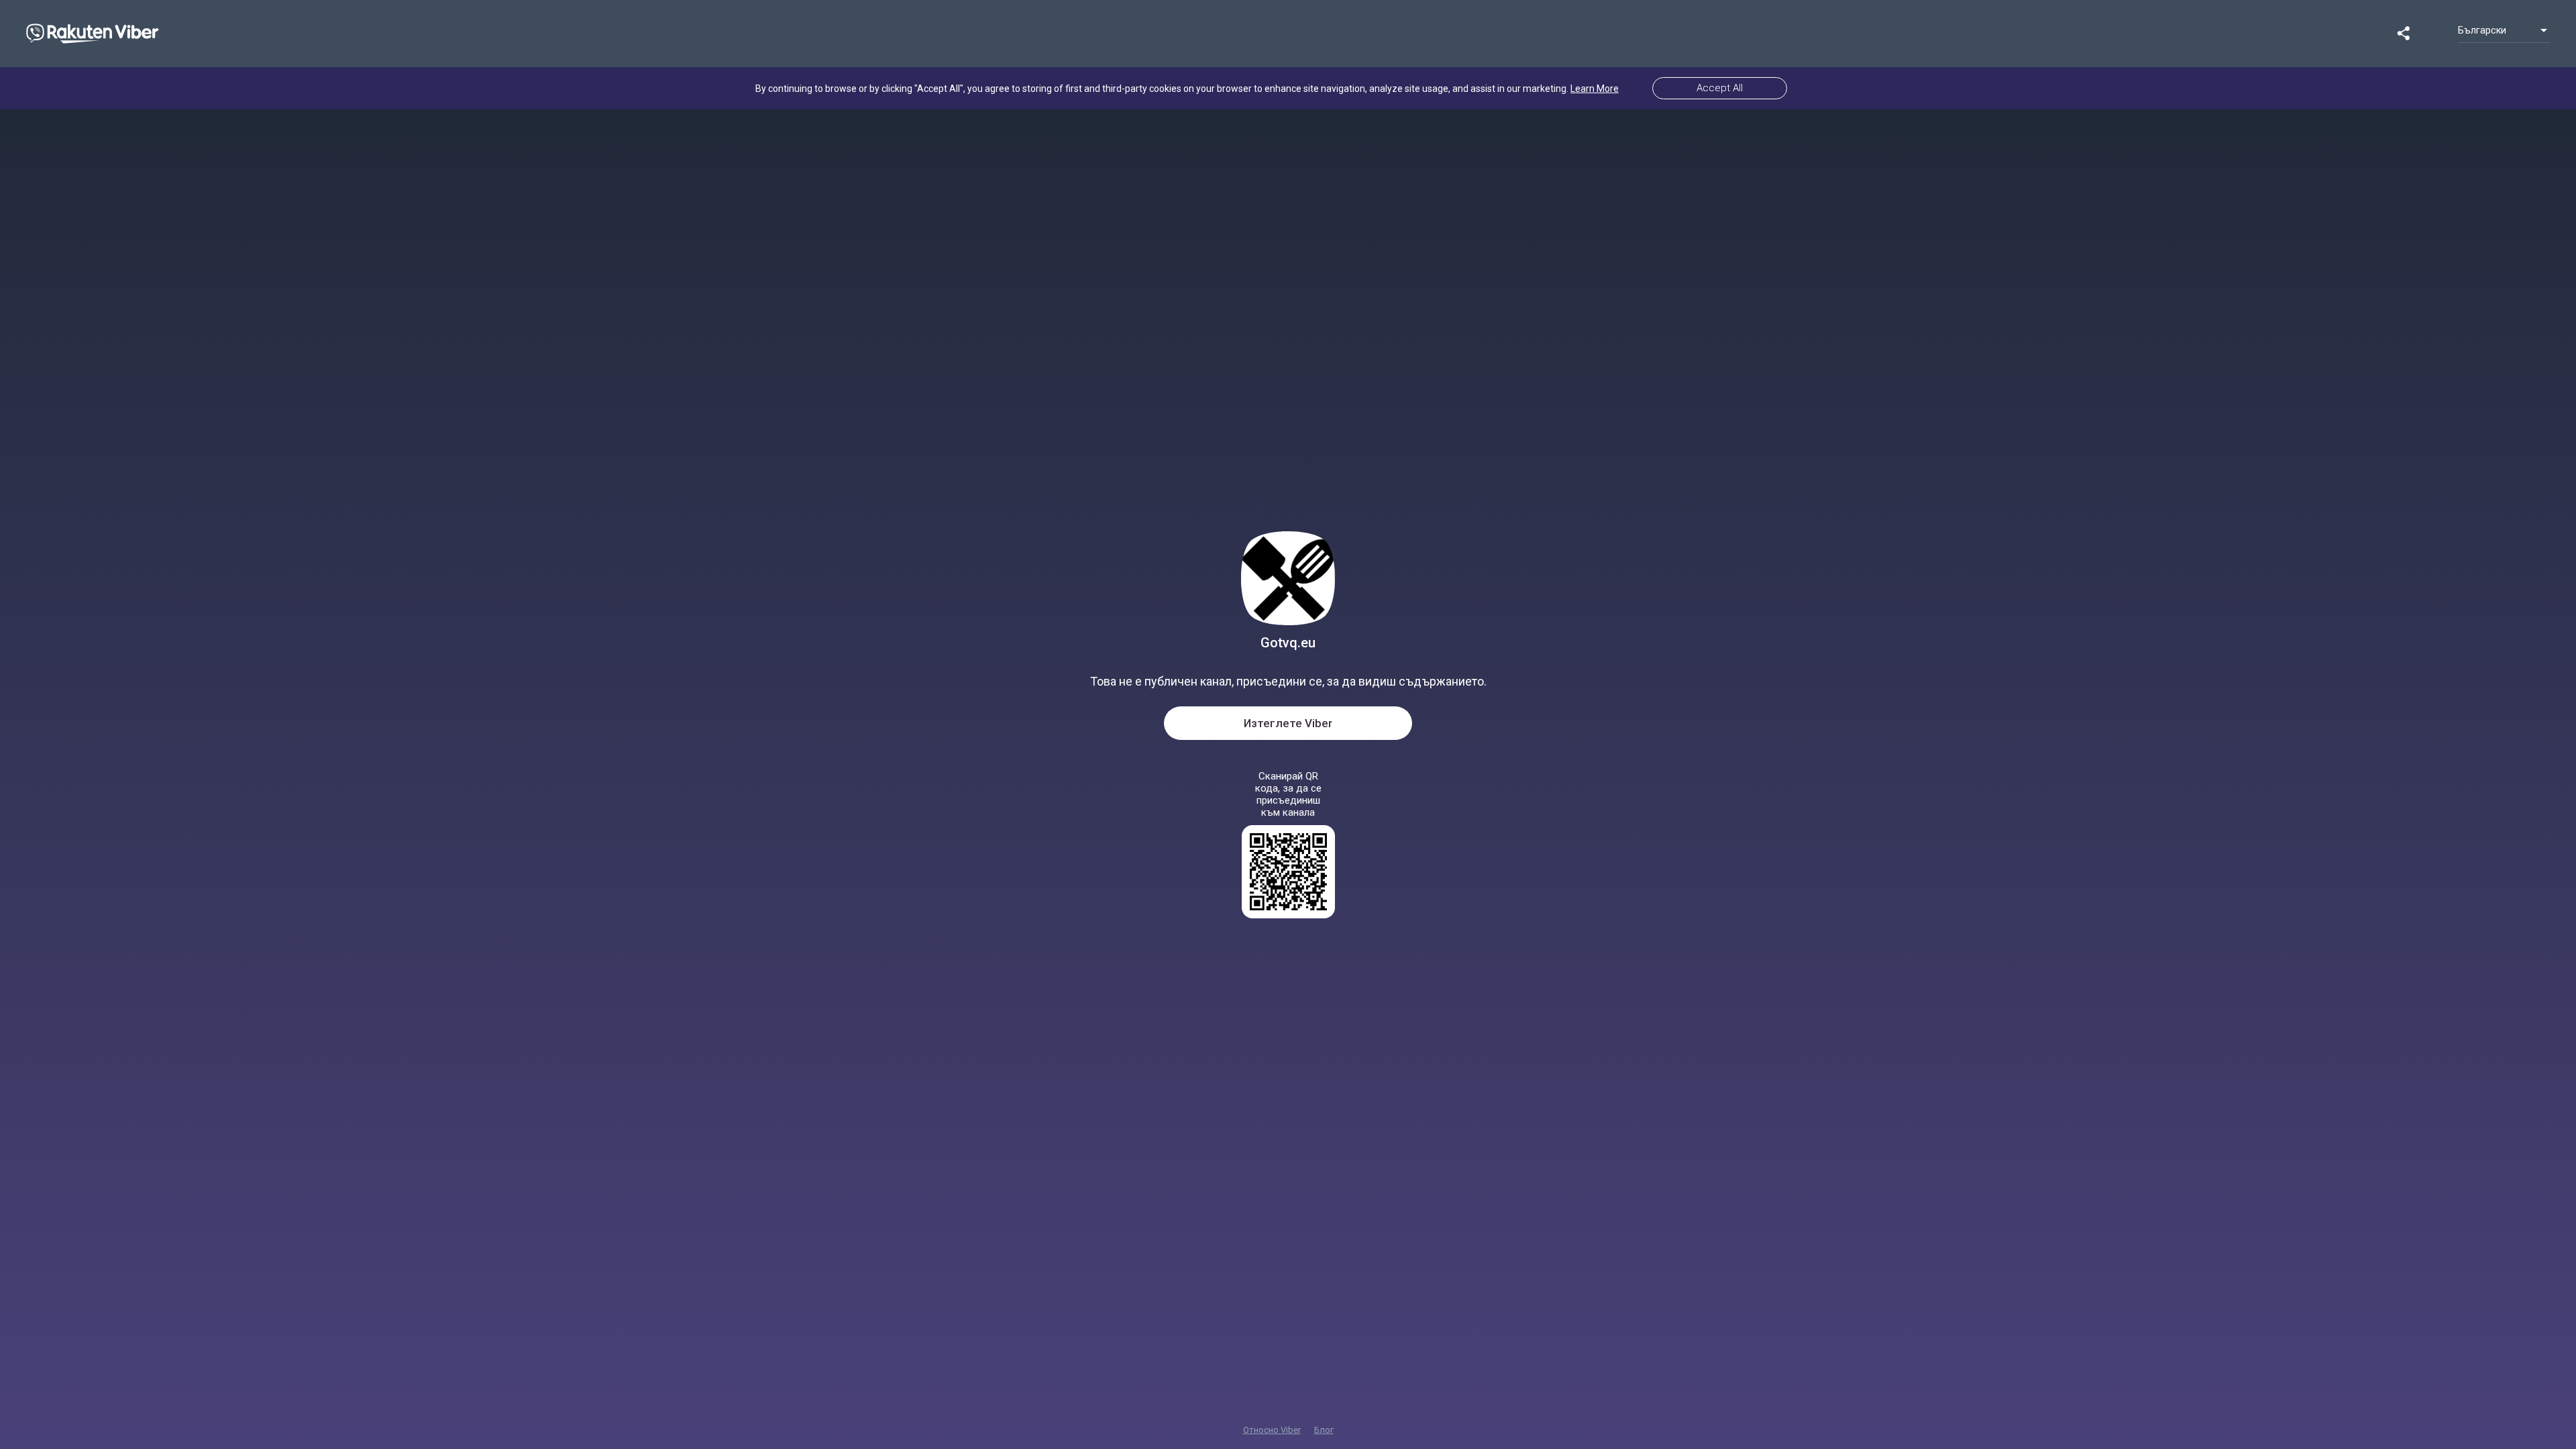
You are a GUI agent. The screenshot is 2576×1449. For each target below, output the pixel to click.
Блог (1324, 1430)
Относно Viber (1272, 1430)
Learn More (1595, 89)
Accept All (1720, 88)
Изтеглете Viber (1288, 723)
